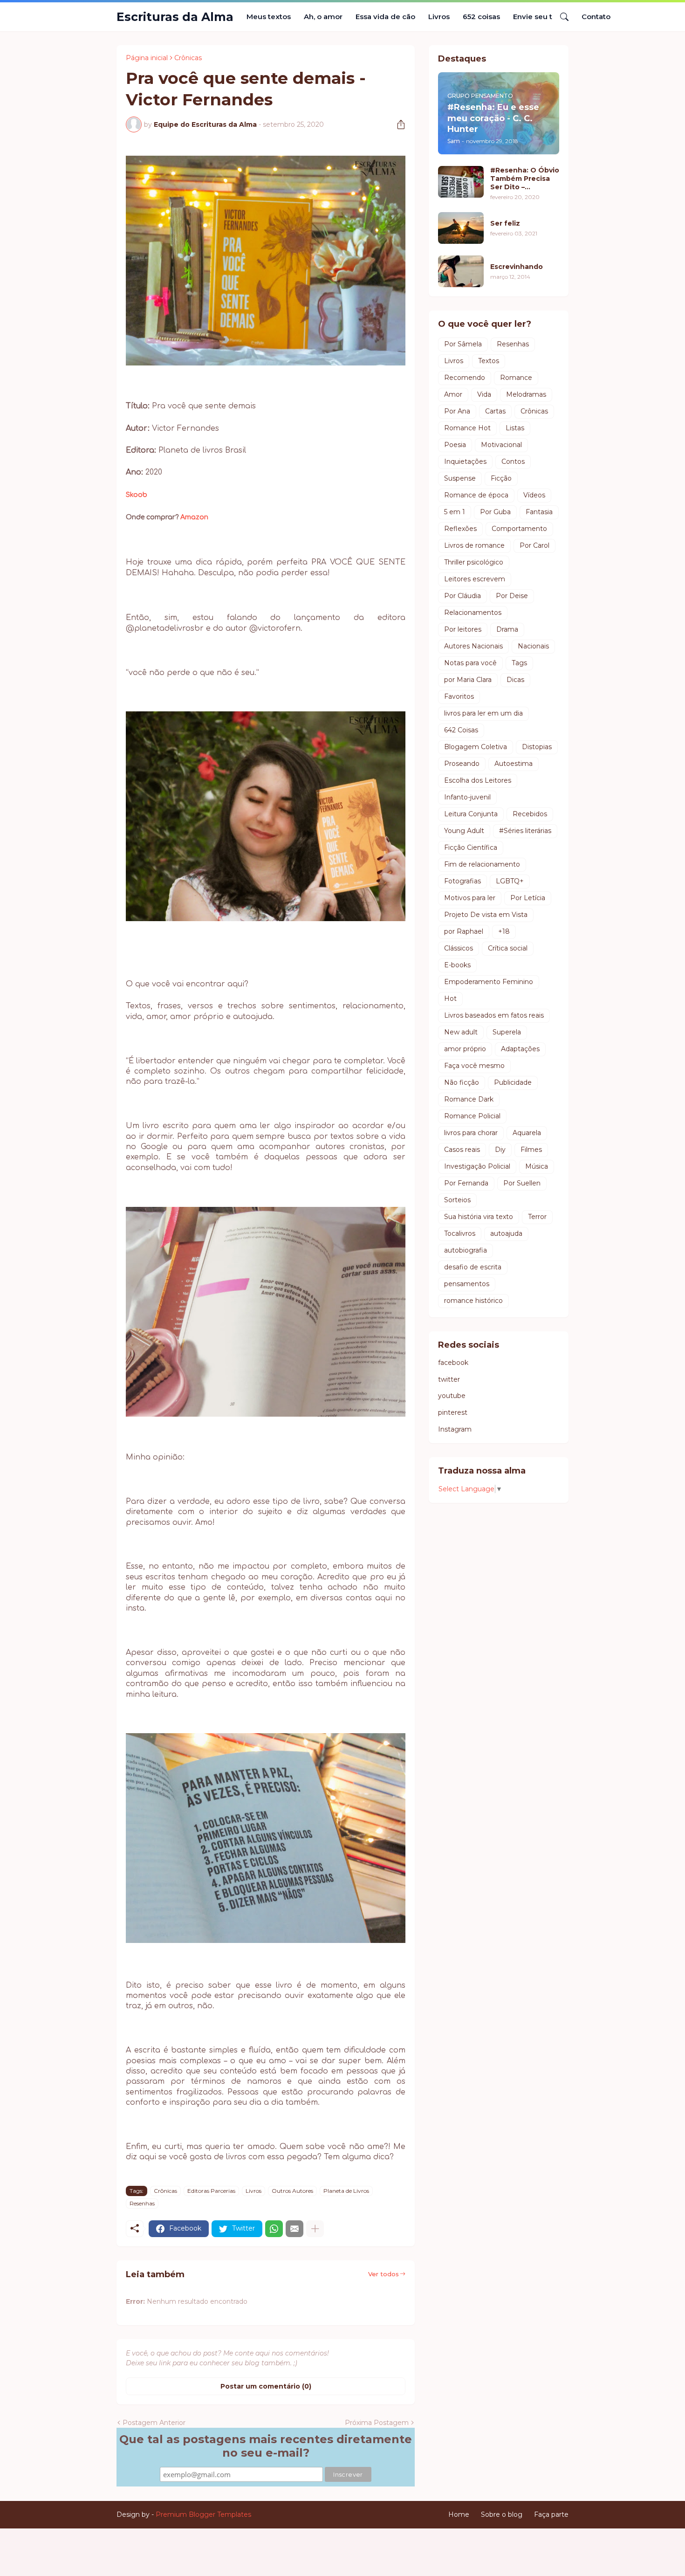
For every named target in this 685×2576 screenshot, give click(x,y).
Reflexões (460, 529)
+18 (504, 931)
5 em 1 (455, 512)
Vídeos (534, 495)
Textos (489, 361)
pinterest (453, 1412)
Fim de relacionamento (482, 864)
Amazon (194, 517)
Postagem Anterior (154, 2423)
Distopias (537, 747)
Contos (513, 461)
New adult (461, 1032)
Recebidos (530, 814)
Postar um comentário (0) (266, 2386)
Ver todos (384, 2274)
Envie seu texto (541, 17)
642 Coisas (461, 730)
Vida (484, 394)
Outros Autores (292, 2191)
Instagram (455, 1429)
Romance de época (476, 495)
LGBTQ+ (510, 881)
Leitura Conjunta (471, 814)
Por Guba (495, 512)
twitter (449, 1379)
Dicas (515, 680)
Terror (537, 1217)
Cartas (495, 411)
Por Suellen (522, 1183)
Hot (450, 999)
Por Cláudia (462, 596)
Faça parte (551, 2514)
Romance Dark (469, 1099)
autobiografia (466, 1250)
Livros (439, 17)
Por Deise (512, 596)
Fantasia (539, 512)
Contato (596, 17)
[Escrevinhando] (461, 271)
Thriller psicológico (474, 562)
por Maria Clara (468, 680)
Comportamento (519, 529)
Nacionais (533, 646)
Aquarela (527, 1133)
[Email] (295, 2229)
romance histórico (473, 1301)
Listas (515, 428)
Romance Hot (467, 428)
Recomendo (465, 378)
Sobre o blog (502, 2514)
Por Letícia (528, 898)
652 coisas (481, 17)
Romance (516, 378)
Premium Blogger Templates (203, 2514)
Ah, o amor (323, 17)
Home (459, 2514)
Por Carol (534, 545)
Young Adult (464, 831)
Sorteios (457, 1200)
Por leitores (463, 629)
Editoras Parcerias (211, 2191)
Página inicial (147, 58)
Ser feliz (505, 223)
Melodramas (526, 394)
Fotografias (462, 881)
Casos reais (462, 1150)
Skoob (137, 495)
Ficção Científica (471, 847)
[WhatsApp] (274, 2229)
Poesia (455, 445)
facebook (453, 1363)
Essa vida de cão (385, 17)
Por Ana (457, 411)
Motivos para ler (470, 898)
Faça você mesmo (474, 1066)
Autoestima (514, 764)
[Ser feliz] (461, 228)
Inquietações (465, 461)
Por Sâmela (463, 344)
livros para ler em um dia (483, 713)
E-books (457, 965)
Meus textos (269, 17)
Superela (507, 1032)
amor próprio (465, 1049)
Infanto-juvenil (467, 797)
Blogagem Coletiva (476, 747)
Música (537, 1166)
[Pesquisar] (561, 17)
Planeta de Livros (346, 2191)
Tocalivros (460, 1233)
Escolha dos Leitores (478, 780)
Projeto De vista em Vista (486, 915)
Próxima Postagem (377, 2423)
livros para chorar (471, 1133)
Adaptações (520, 1049)
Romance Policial (472, 1116)
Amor (453, 394)
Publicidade (513, 1082)
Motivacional (501, 445)
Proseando (462, 764)
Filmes (531, 1150)
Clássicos (459, 948)
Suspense (460, 478)
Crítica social (508, 948)
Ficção (501, 478)
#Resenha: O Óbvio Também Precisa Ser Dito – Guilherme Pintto (525, 179)
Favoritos (459, 696)
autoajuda (506, 1233)
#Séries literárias (525, 831)
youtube (452, 1396)
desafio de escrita (473, 1267)
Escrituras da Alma (175, 17)
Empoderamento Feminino (489, 982)
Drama (507, 629)
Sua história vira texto (479, 1217)
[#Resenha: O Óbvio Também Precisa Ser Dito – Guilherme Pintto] (461, 182)
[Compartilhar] (397, 124)
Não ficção (462, 1082)
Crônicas (188, 58)
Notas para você (470, 663)
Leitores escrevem (475, 579)
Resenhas (142, 2203)
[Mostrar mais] (315, 2229)
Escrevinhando (517, 267)
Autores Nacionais (473, 646)
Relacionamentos (473, 613)
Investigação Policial (477, 1166)
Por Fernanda (466, 1183)
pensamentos (467, 1284)
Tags (519, 663)
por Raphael (464, 931)
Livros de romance (474, 545)
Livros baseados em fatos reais (494, 1015)
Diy (500, 1150)
